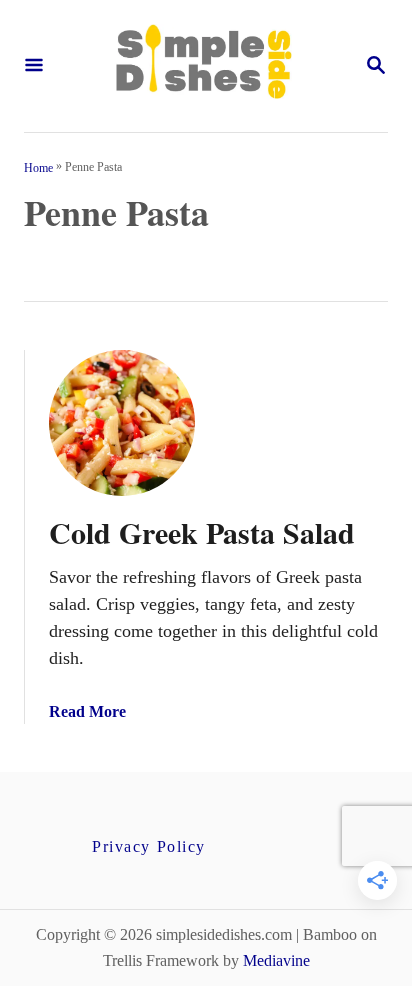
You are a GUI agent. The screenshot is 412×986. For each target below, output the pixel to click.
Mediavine (276, 960)
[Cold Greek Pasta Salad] (122, 423)
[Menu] (34, 66)
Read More (87, 711)
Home (38, 167)
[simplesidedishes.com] (204, 66)
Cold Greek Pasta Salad (202, 532)
